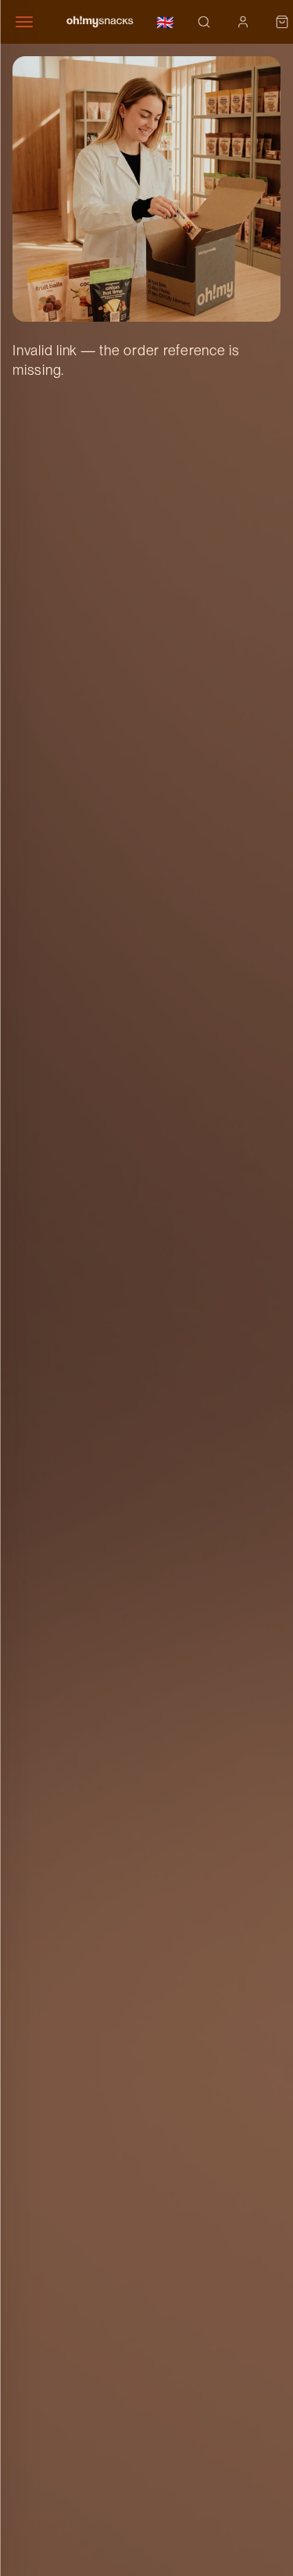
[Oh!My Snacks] (100, 22)
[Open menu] (31, 22)
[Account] (243, 22)
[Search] (204, 22)
